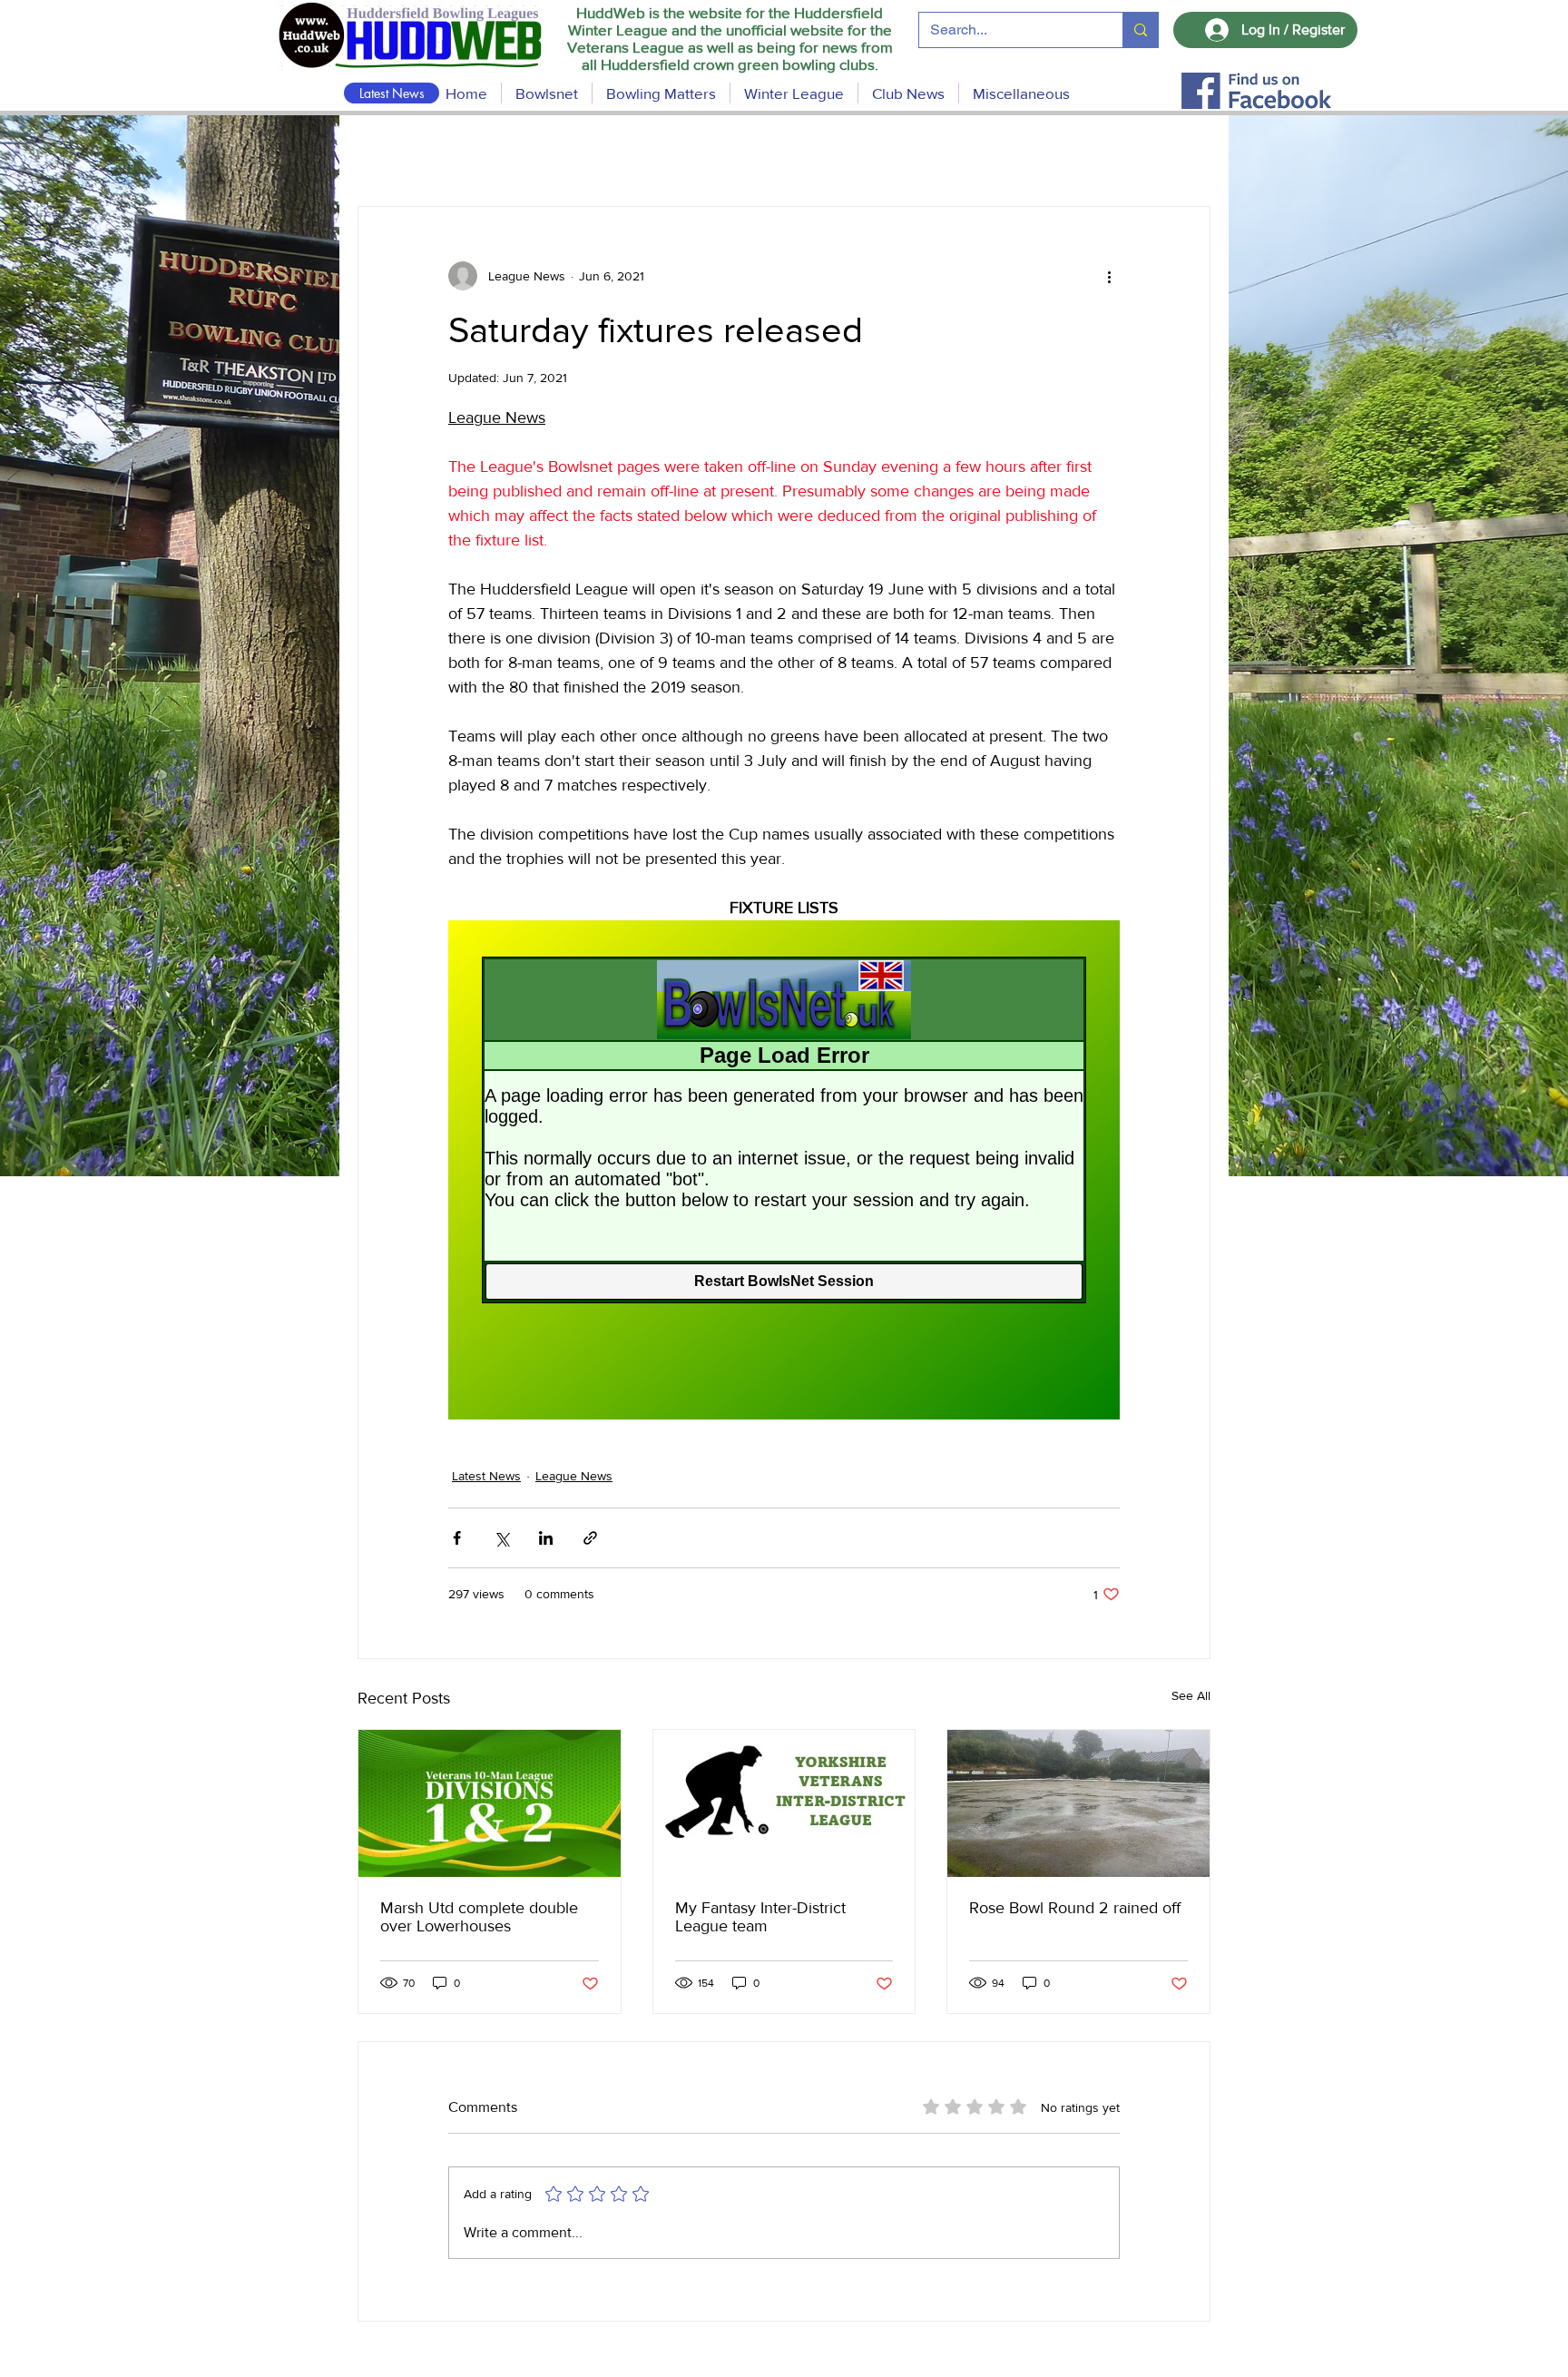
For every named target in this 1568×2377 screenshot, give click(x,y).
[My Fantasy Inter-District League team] (784, 1803)
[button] (661, 93)
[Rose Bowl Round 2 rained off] (1078, 1803)
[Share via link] (590, 1538)
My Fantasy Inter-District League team (760, 1917)
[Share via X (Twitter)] (501, 1538)
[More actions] (1109, 276)
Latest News (486, 1476)
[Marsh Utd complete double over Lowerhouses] (490, 1803)
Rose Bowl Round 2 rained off (1075, 1908)
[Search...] (1140, 30)
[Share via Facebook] (457, 1538)
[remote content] (784, 1170)
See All (1191, 1695)
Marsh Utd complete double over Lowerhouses (479, 1917)
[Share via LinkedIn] (546, 1538)
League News (574, 1476)
